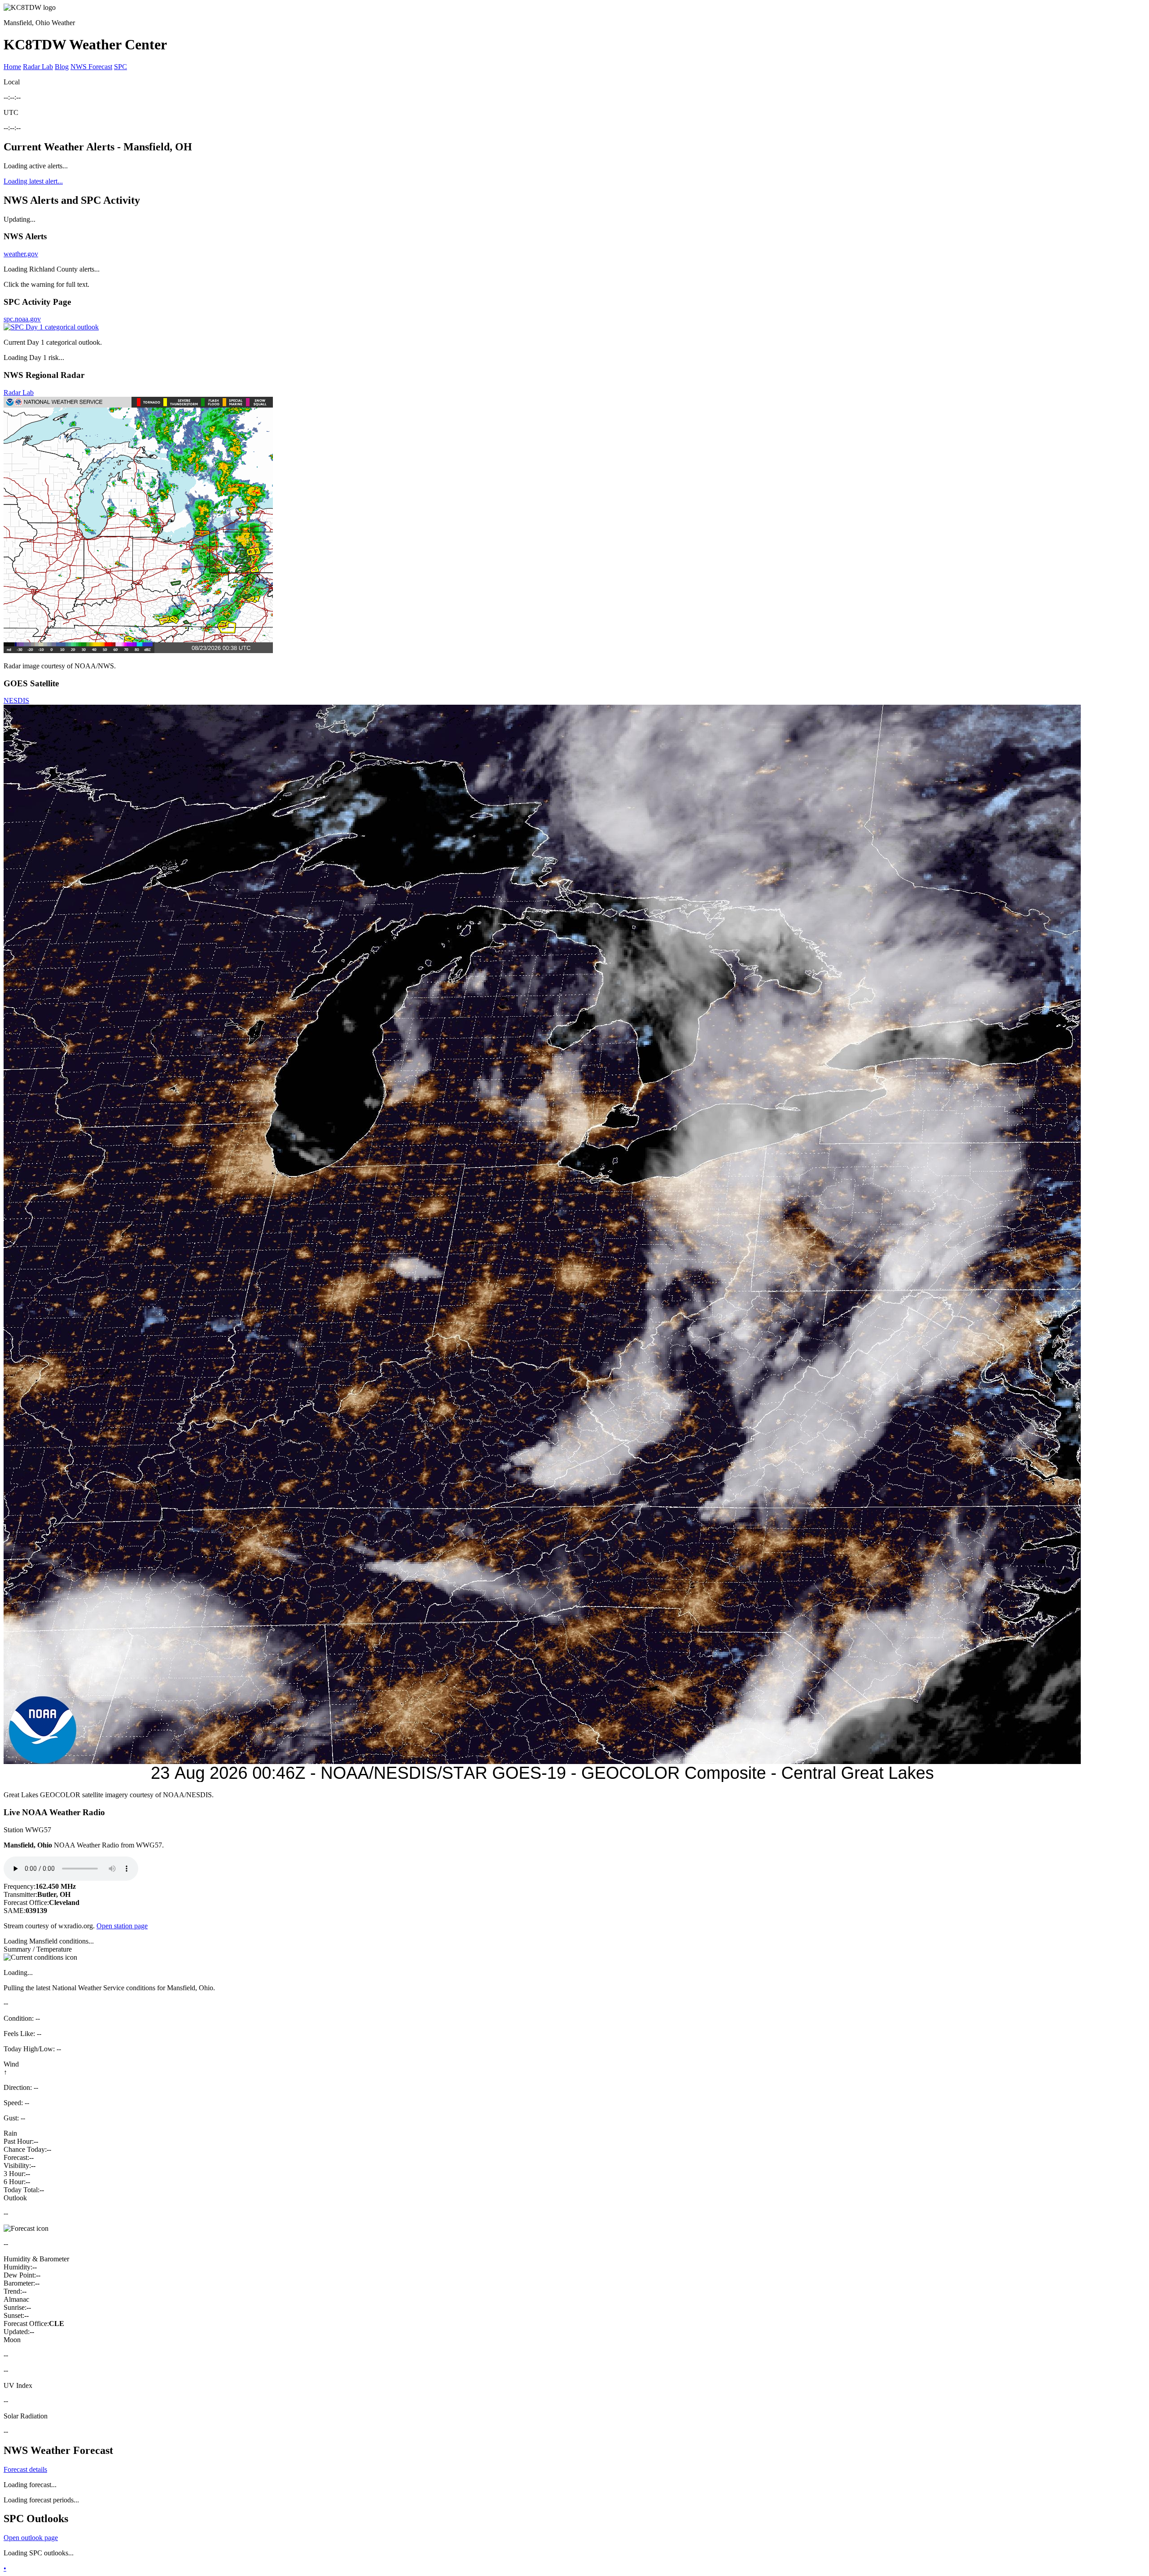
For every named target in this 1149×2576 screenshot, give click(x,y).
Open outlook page (31, 2538)
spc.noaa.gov (22, 319)
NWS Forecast (91, 67)
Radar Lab (38, 67)
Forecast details (25, 2469)
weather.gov (21, 254)
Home (12, 67)
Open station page (122, 1926)
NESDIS (16, 700)
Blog (62, 67)
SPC (121, 67)
